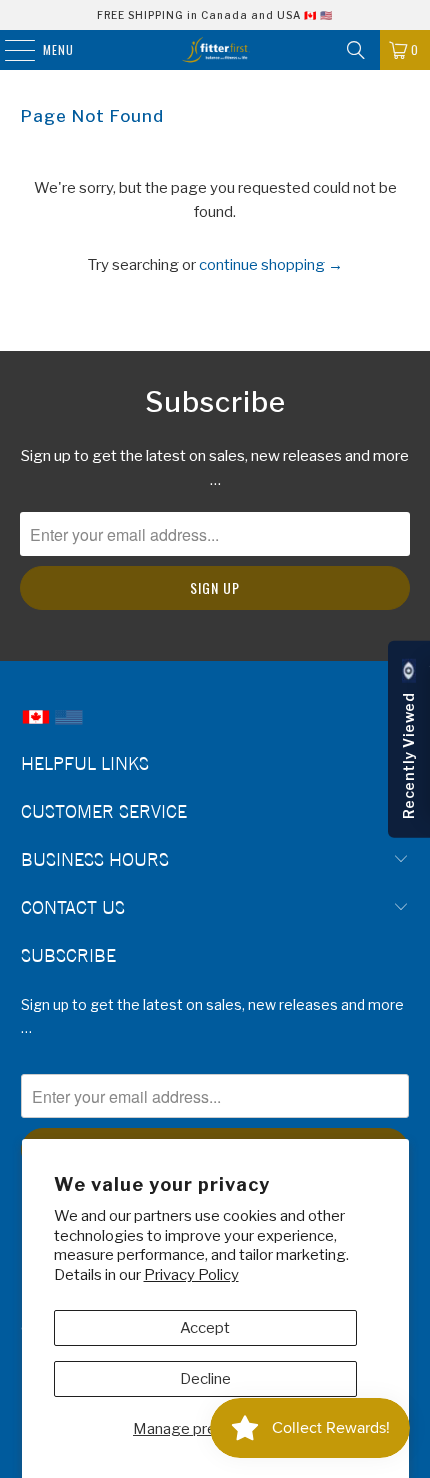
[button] (409, 739)
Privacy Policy (191, 1275)
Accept (205, 1328)
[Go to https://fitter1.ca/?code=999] (36, 726)
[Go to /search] (356, 50)
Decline (205, 1379)
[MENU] (9, 50)
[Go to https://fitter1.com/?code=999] (69, 726)
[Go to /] (215, 50)
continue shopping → (271, 265)
